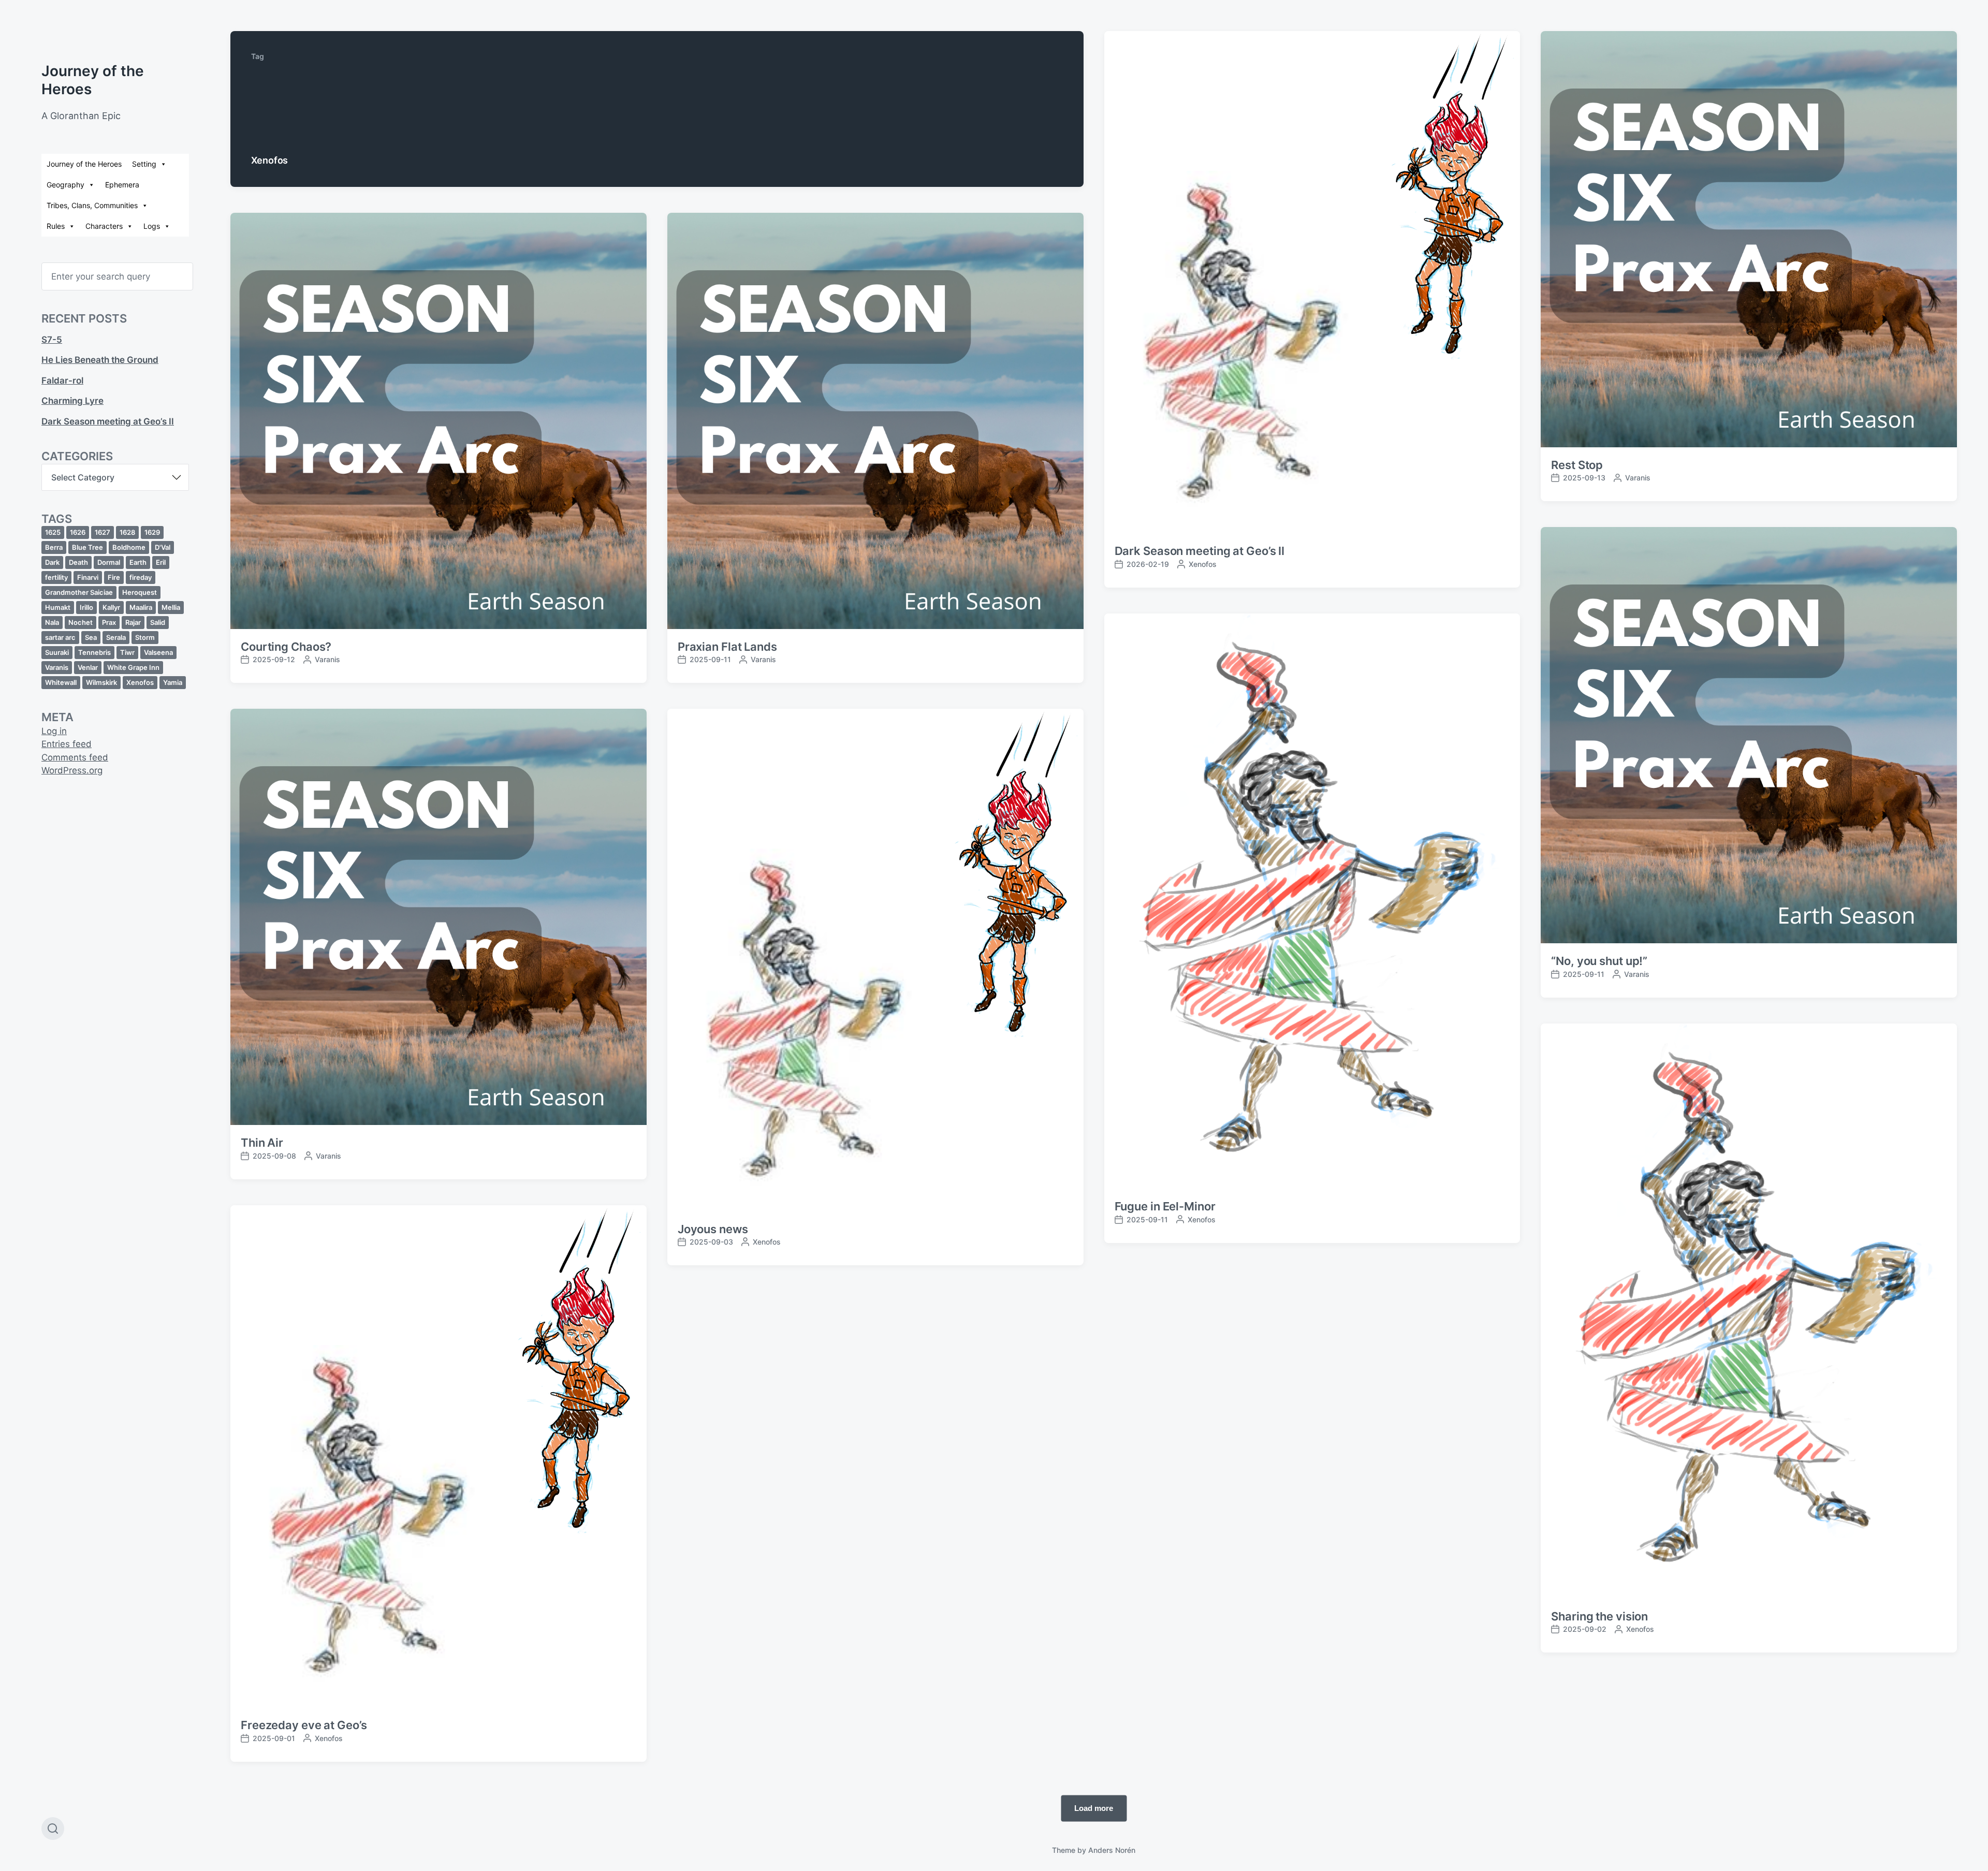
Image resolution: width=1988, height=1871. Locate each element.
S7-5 (52, 340)
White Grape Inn (133, 667)
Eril (161, 562)
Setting (144, 164)
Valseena (158, 652)
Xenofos (140, 682)
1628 (127, 532)
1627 (103, 532)
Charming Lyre (72, 401)
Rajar (133, 622)
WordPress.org (72, 770)
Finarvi (88, 577)
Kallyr (111, 607)
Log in (54, 731)
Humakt (58, 607)
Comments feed (75, 757)
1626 (78, 532)
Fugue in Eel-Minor (1165, 1206)
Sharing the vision (1599, 1616)
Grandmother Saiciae (79, 592)
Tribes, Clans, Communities (92, 205)
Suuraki (57, 652)
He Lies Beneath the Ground (100, 360)
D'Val (163, 547)
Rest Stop (1577, 465)
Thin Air (262, 1143)
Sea (91, 637)
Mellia (171, 607)
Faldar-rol (62, 381)
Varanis (57, 667)
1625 (53, 532)
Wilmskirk (101, 682)
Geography (65, 185)
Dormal (109, 562)
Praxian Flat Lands (727, 647)
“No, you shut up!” (1599, 961)
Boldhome (129, 547)
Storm (145, 637)
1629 (152, 532)
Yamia (173, 682)
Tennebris (94, 652)
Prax (109, 622)
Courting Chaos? (286, 647)
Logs (152, 226)
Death (78, 562)
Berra (54, 547)
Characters (104, 226)
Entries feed (67, 744)
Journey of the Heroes (84, 164)
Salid (158, 622)
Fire (114, 577)
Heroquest (140, 592)
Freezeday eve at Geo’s (304, 1725)
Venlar (88, 667)
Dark (52, 562)
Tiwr (127, 652)
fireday (141, 577)
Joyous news (713, 1229)
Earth (138, 562)
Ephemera (122, 185)
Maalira (141, 607)
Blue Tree (87, 547)
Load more (1094, 1808)
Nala (52, 622)
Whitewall (61, 682)
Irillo (86, 607)
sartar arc (60, 637)
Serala (116, 637)
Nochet (81, 622)
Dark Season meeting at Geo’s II (108, 421)
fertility (56, 577)
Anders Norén (1112, 1850)
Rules (56, 226)
